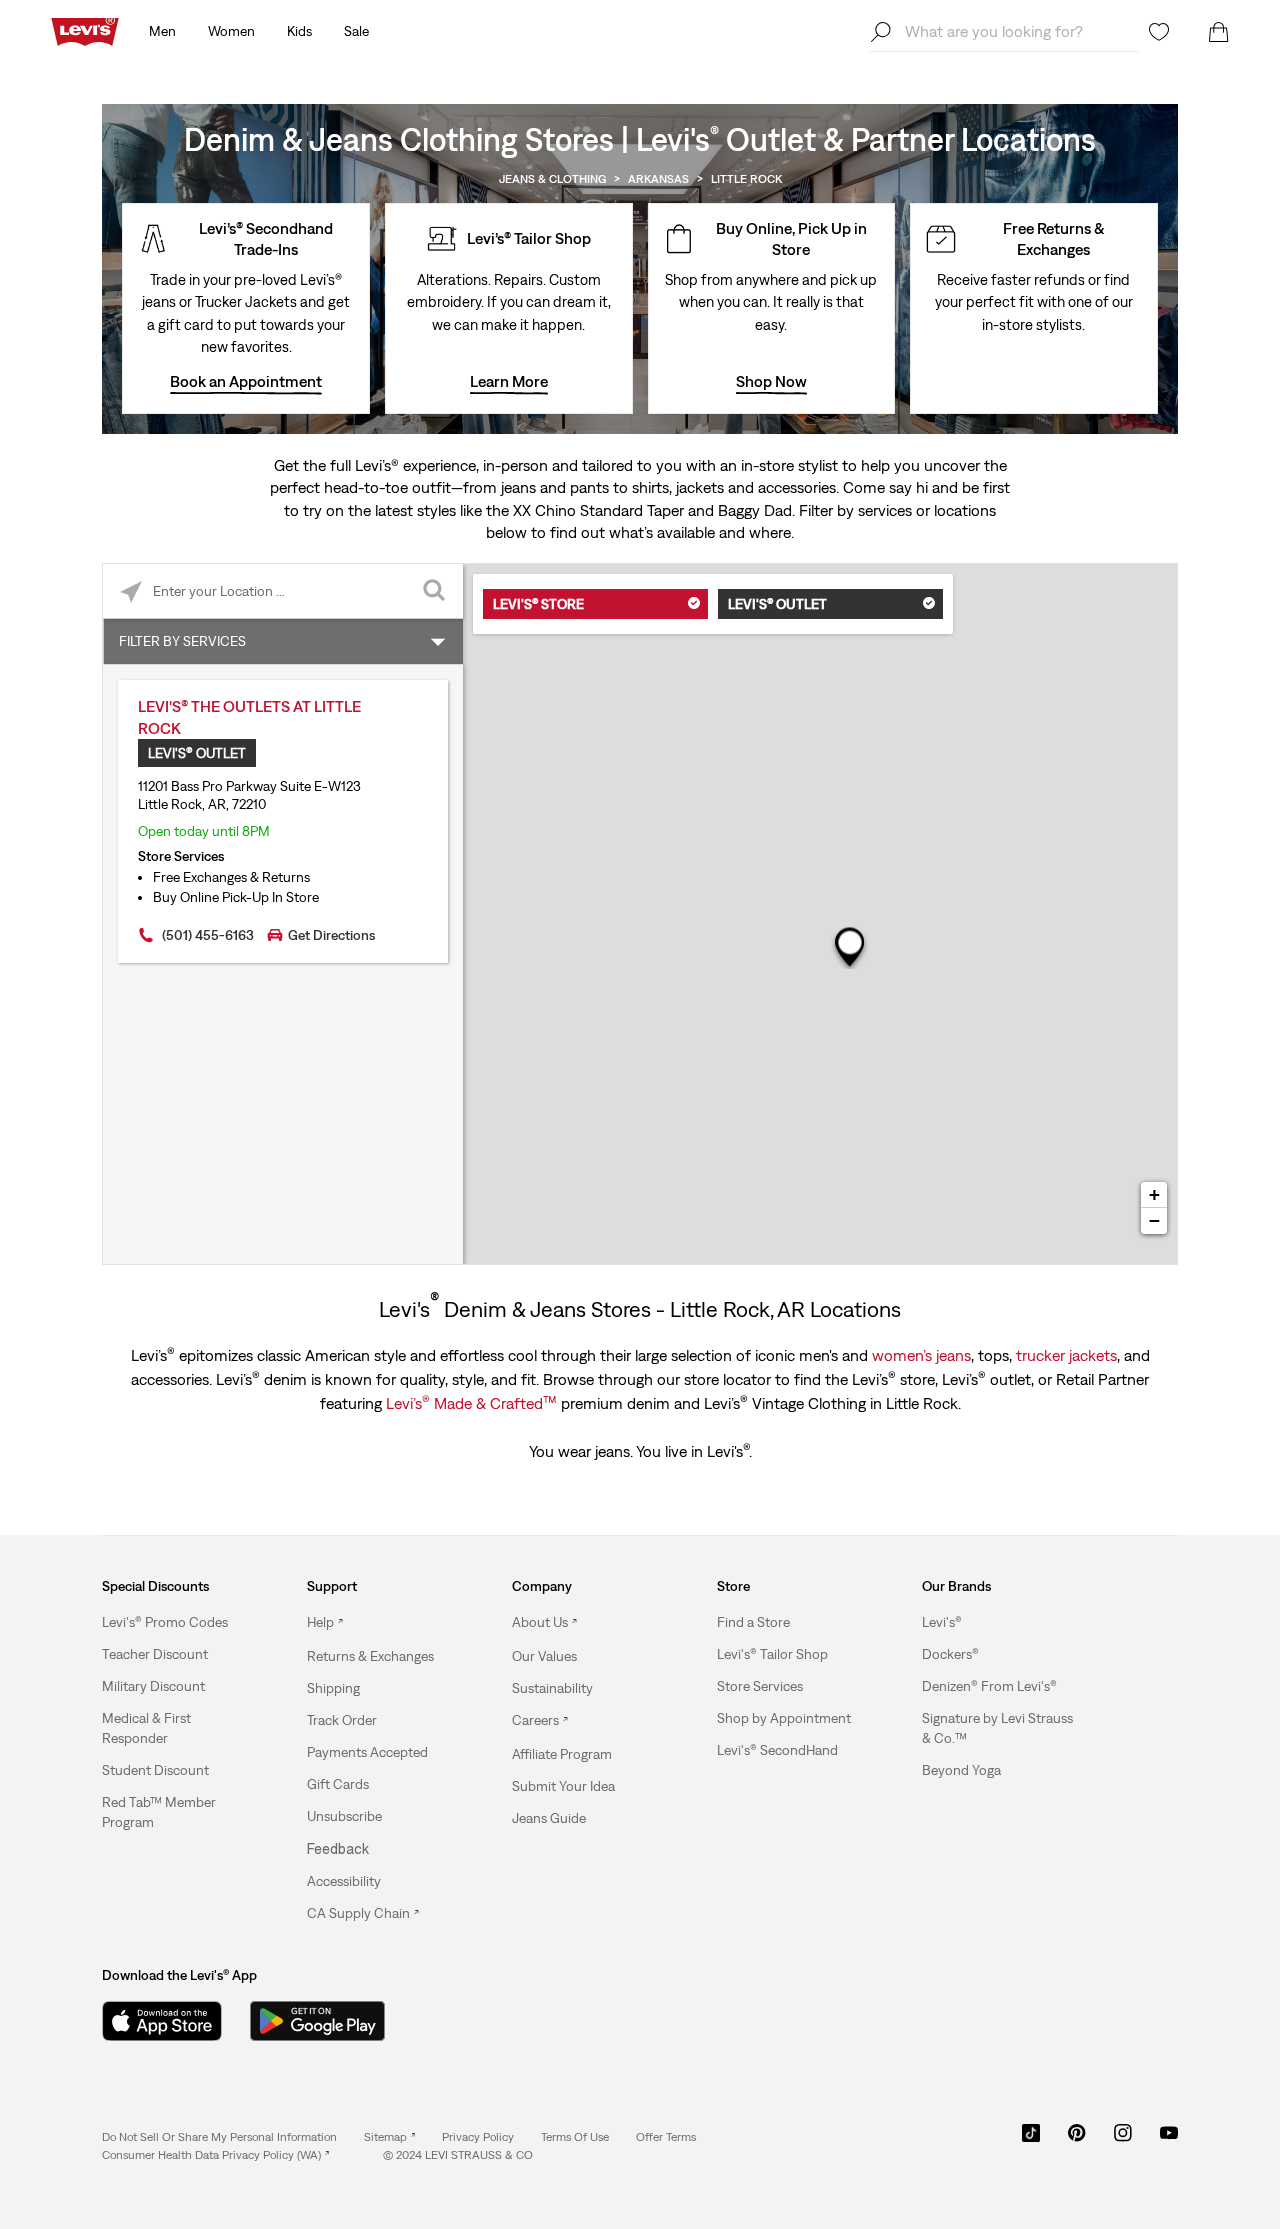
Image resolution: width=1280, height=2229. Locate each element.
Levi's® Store (538, 604)
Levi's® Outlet (777, 604)
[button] (165, 1622)
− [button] (1154, 1220)
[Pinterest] (1077, 2140)
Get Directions (331, 935)
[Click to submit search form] (435, 591)
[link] (389, 2137)
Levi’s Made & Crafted (471, 1402)
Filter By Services (182, 641)
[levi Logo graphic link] (85, 30)
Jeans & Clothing (552, 179)
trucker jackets (1066, 1355)
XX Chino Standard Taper (598, 510)
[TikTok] (1031, 2140)
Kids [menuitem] (299, 31)
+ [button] (1154, 1194)
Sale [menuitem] (356, 31)
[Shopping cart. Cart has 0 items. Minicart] (1219, 32)
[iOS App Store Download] (162, 2021)
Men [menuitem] (162, 31)
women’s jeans (921, 1355)
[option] (179, 1622)
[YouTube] (1169, 2140)
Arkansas (658, 179)
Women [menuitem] (231, 31)
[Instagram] (1123, 2140)
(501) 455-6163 (208, 935)
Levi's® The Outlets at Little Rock (249, 717)
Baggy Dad (755, 510)
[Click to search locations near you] (130, 591)
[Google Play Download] (317, 2021)
